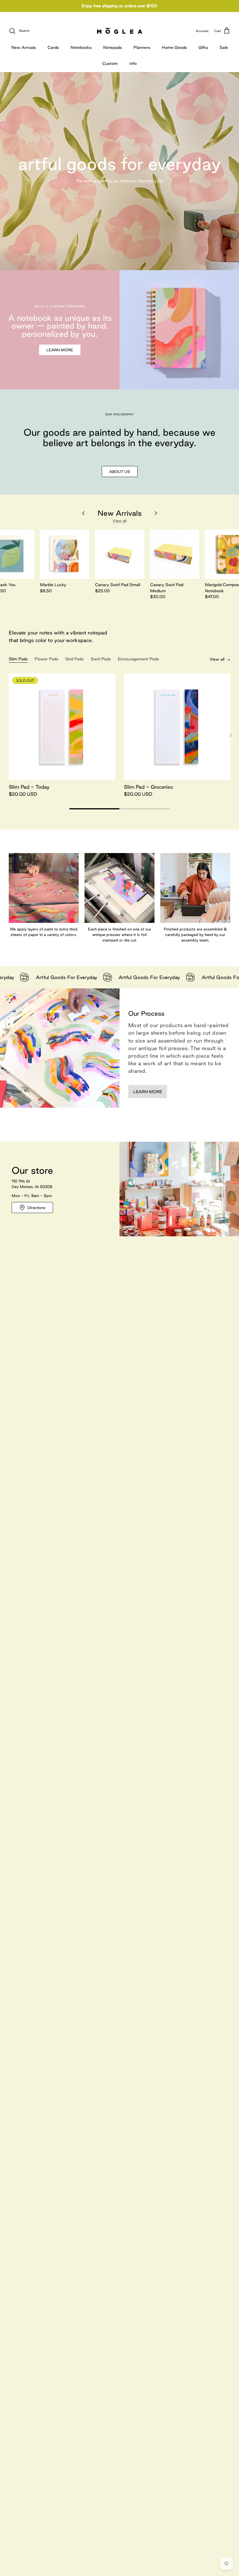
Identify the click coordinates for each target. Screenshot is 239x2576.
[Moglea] (120, 31)
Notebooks (81, 47)
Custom (110, 63)
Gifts (203, 47)
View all (119, 521)
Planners (142, 47)
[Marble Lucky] (65, 554)
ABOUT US (120, 471)
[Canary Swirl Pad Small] (120, 554)
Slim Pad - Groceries (148, 787)
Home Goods (174, 47)
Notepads (113, 47)
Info (133, 63)
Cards (53, 47)
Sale (224, 47)
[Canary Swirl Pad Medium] (175, 554)
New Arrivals (24, 47)
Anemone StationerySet (142, 181)
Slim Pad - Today (29, 787)
